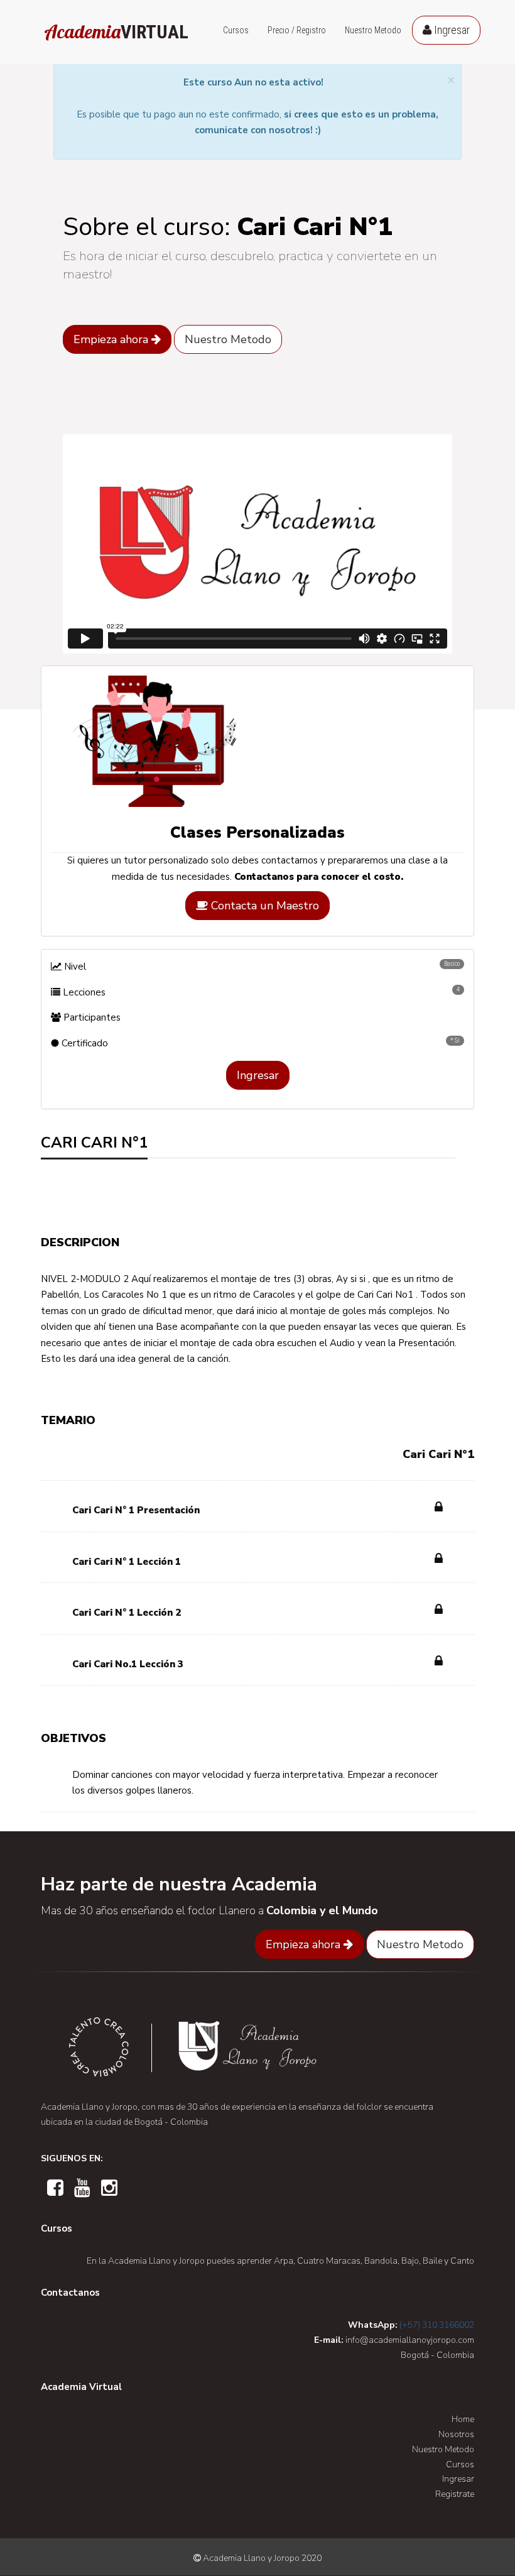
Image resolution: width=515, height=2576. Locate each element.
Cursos (236, 30)
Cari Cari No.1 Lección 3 (128, 1664)
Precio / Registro (297, 30)
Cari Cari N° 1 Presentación (136, 1510)
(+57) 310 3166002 (437, 2325)
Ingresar (451, 30)
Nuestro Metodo (373, 30)
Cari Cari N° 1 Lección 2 (127, 1613)
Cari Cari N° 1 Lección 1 (127, 1562)
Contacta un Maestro (263, 906)
